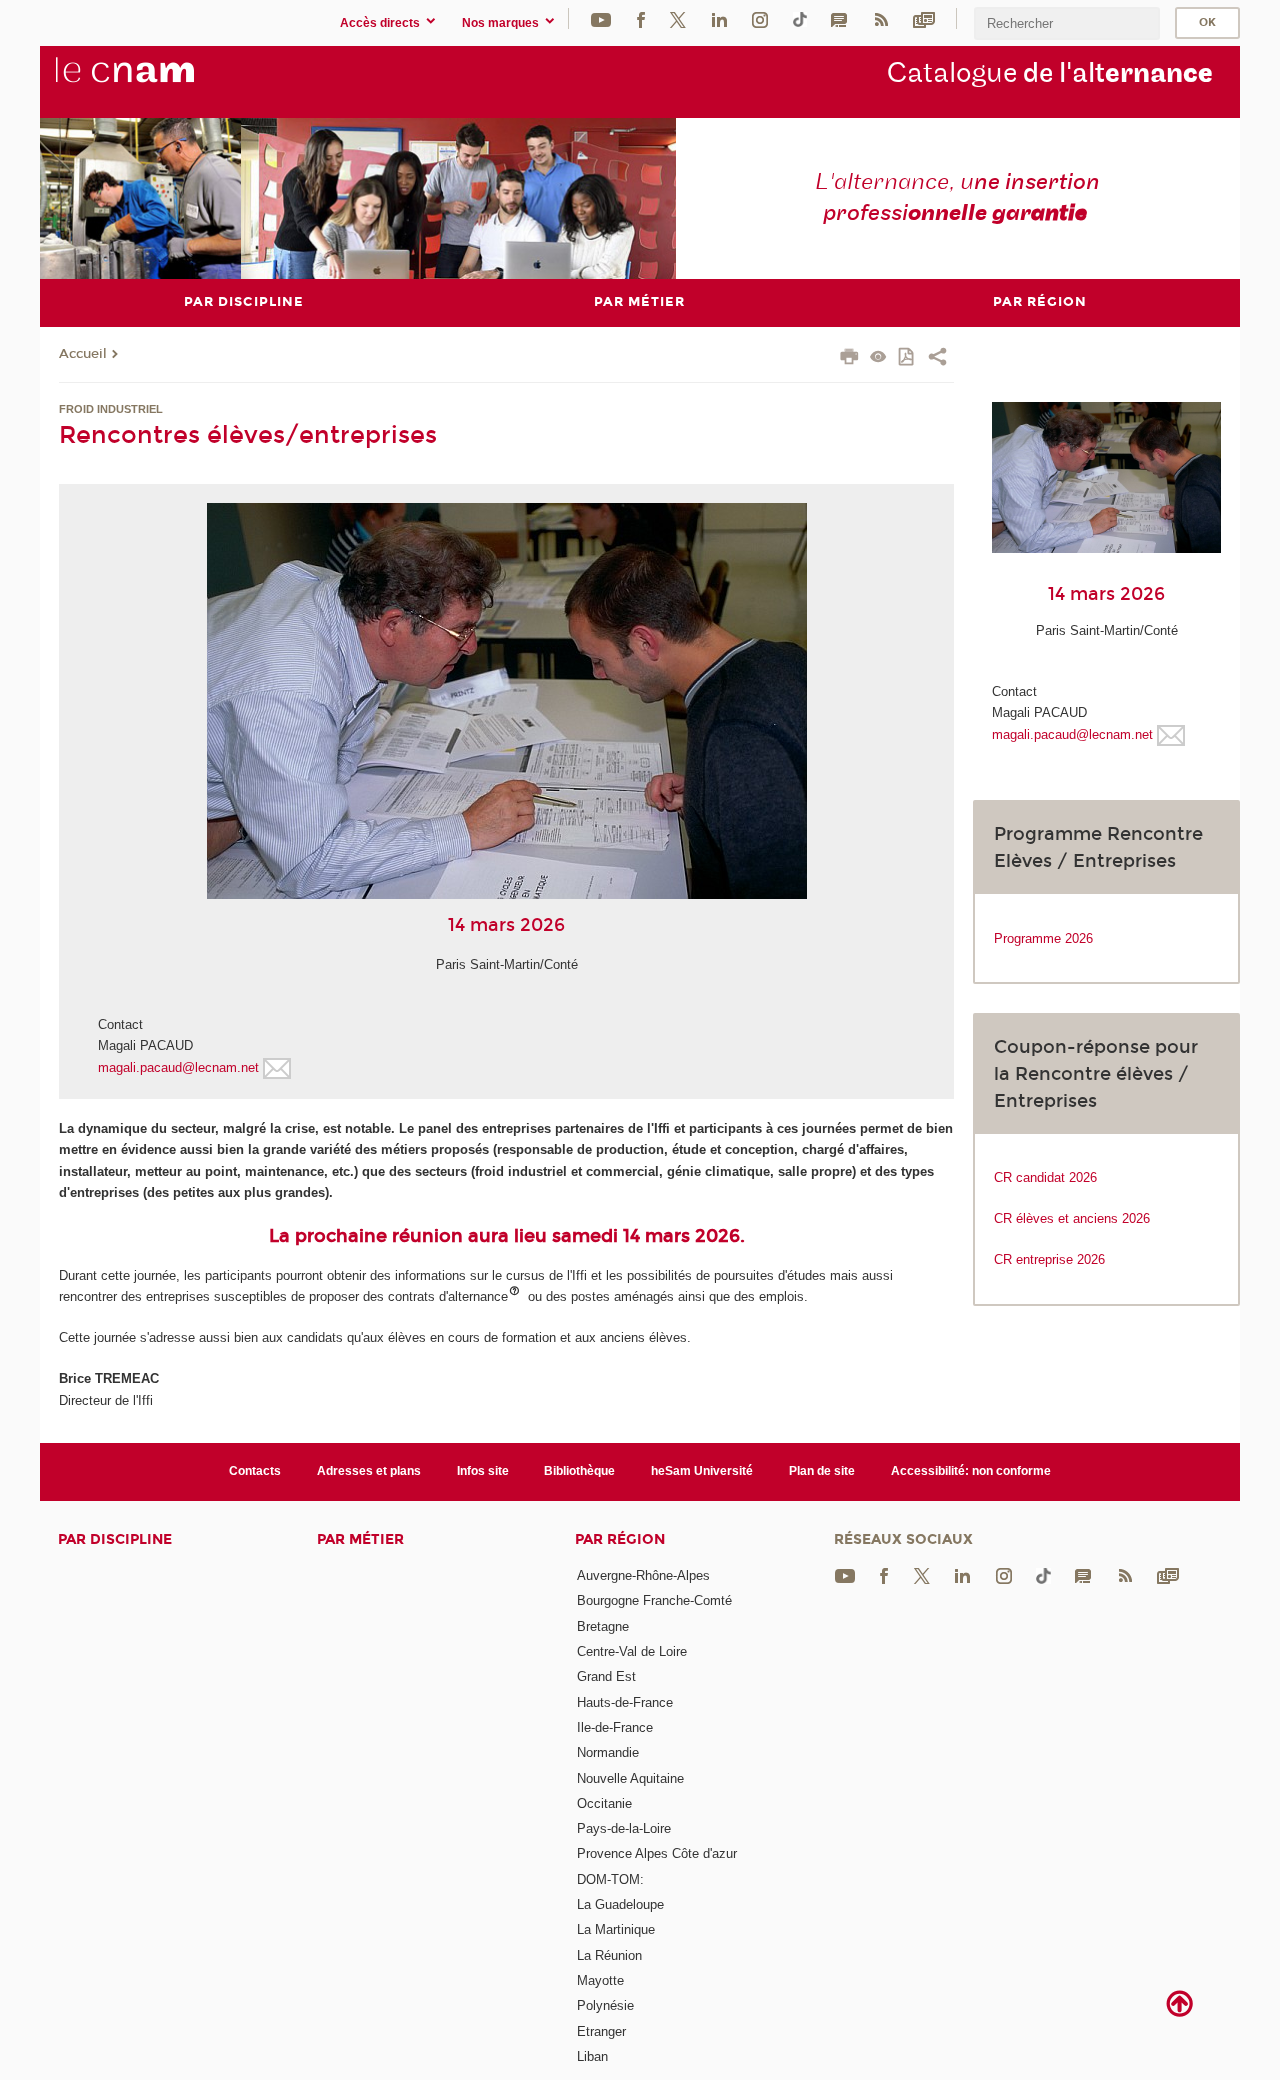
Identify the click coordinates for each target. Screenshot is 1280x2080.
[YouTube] (601, 18)
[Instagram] (760, 18)
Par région (620, 1539)
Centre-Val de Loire (632, 1651)
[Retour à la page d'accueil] (158, 81)
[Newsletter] (924, 18)
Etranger (601, 2031)
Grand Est (606, 1676)
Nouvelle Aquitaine (630, 1778)
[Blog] (839, 18)
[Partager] (937, 359)
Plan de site (822, 1471)
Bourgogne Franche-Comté (654, 1600)
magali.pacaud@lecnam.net (178, 1067)
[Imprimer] (849, 359)
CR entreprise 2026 (1049, 1259)
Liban (592, 2056)
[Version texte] (878, 358)
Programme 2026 (1043, 938)
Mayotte (600, 1980)
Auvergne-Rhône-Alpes (643, 1575)
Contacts (255, 1471)
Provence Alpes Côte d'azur (657, 1853)
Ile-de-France (615, 1727)
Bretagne (603, 1626)
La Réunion (609, 1955)
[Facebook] (641, 18)
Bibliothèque (579, 1471)
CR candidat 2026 (1045, 1177)
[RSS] (881, 18)
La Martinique (616, 1929)
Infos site (483, 1471)
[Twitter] (678, 18)
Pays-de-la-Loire (624, 1828)
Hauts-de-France (625, 1702)
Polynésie (605, 2005)
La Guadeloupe (620, 1904)
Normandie (608, 1752)
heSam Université (702, 1471)
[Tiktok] (800, 18)
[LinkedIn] (719, 18)
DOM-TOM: (610, 1879)
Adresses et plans (369, 1471)
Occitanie (604, 1803)
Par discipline (115, 1539)
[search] (1067, 23)
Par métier (360, 1539)
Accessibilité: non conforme (971, 1471)
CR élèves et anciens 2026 (1072, 1218)
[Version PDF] (907, 358)
